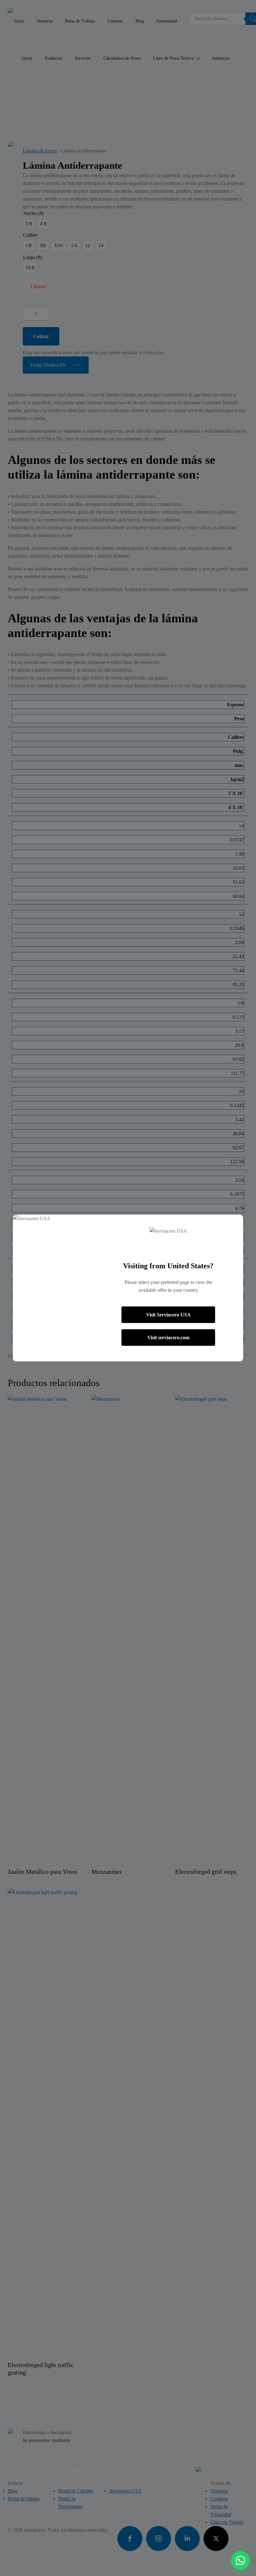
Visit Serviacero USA (168, 1315)
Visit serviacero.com (168, 1338)
